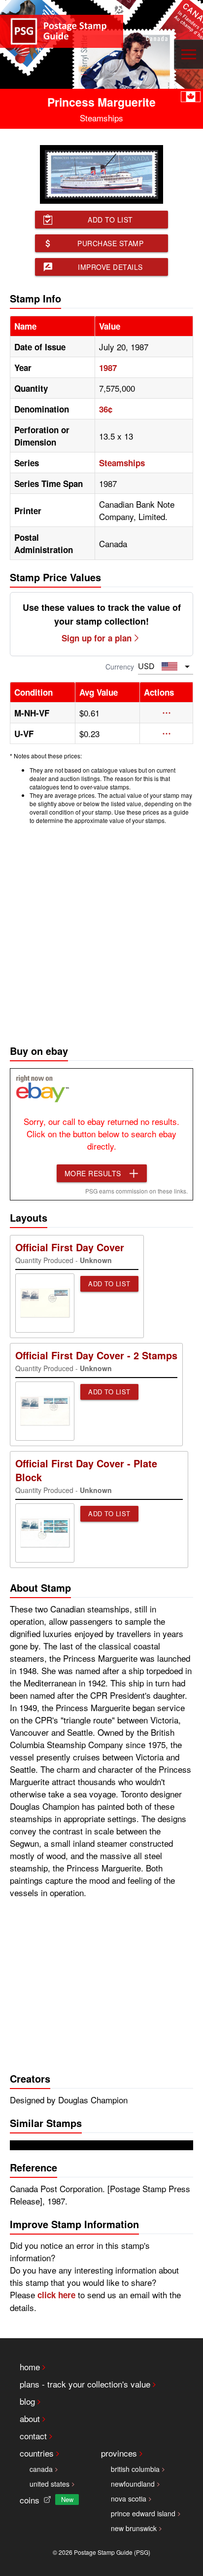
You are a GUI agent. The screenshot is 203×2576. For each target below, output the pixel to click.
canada (41, 2469)
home (30, 2367)
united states (50, 2484)
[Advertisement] (101, 932)
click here (56, 2295)
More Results (93, 1173)
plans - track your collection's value (85, 2384)
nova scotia (129, 2499)
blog (27, 2401)
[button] (166, 713)
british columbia (135, 2469)
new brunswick (134, 2528)
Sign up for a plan (97, 638)
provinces (119, 2453)
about (30, 2418)
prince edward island (143, 2513)
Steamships (122, 463)
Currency (120, 667)
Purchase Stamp (110, 243)
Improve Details (110, 267)
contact (33, 2436)
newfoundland (133, 2484)
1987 (108, 368)
